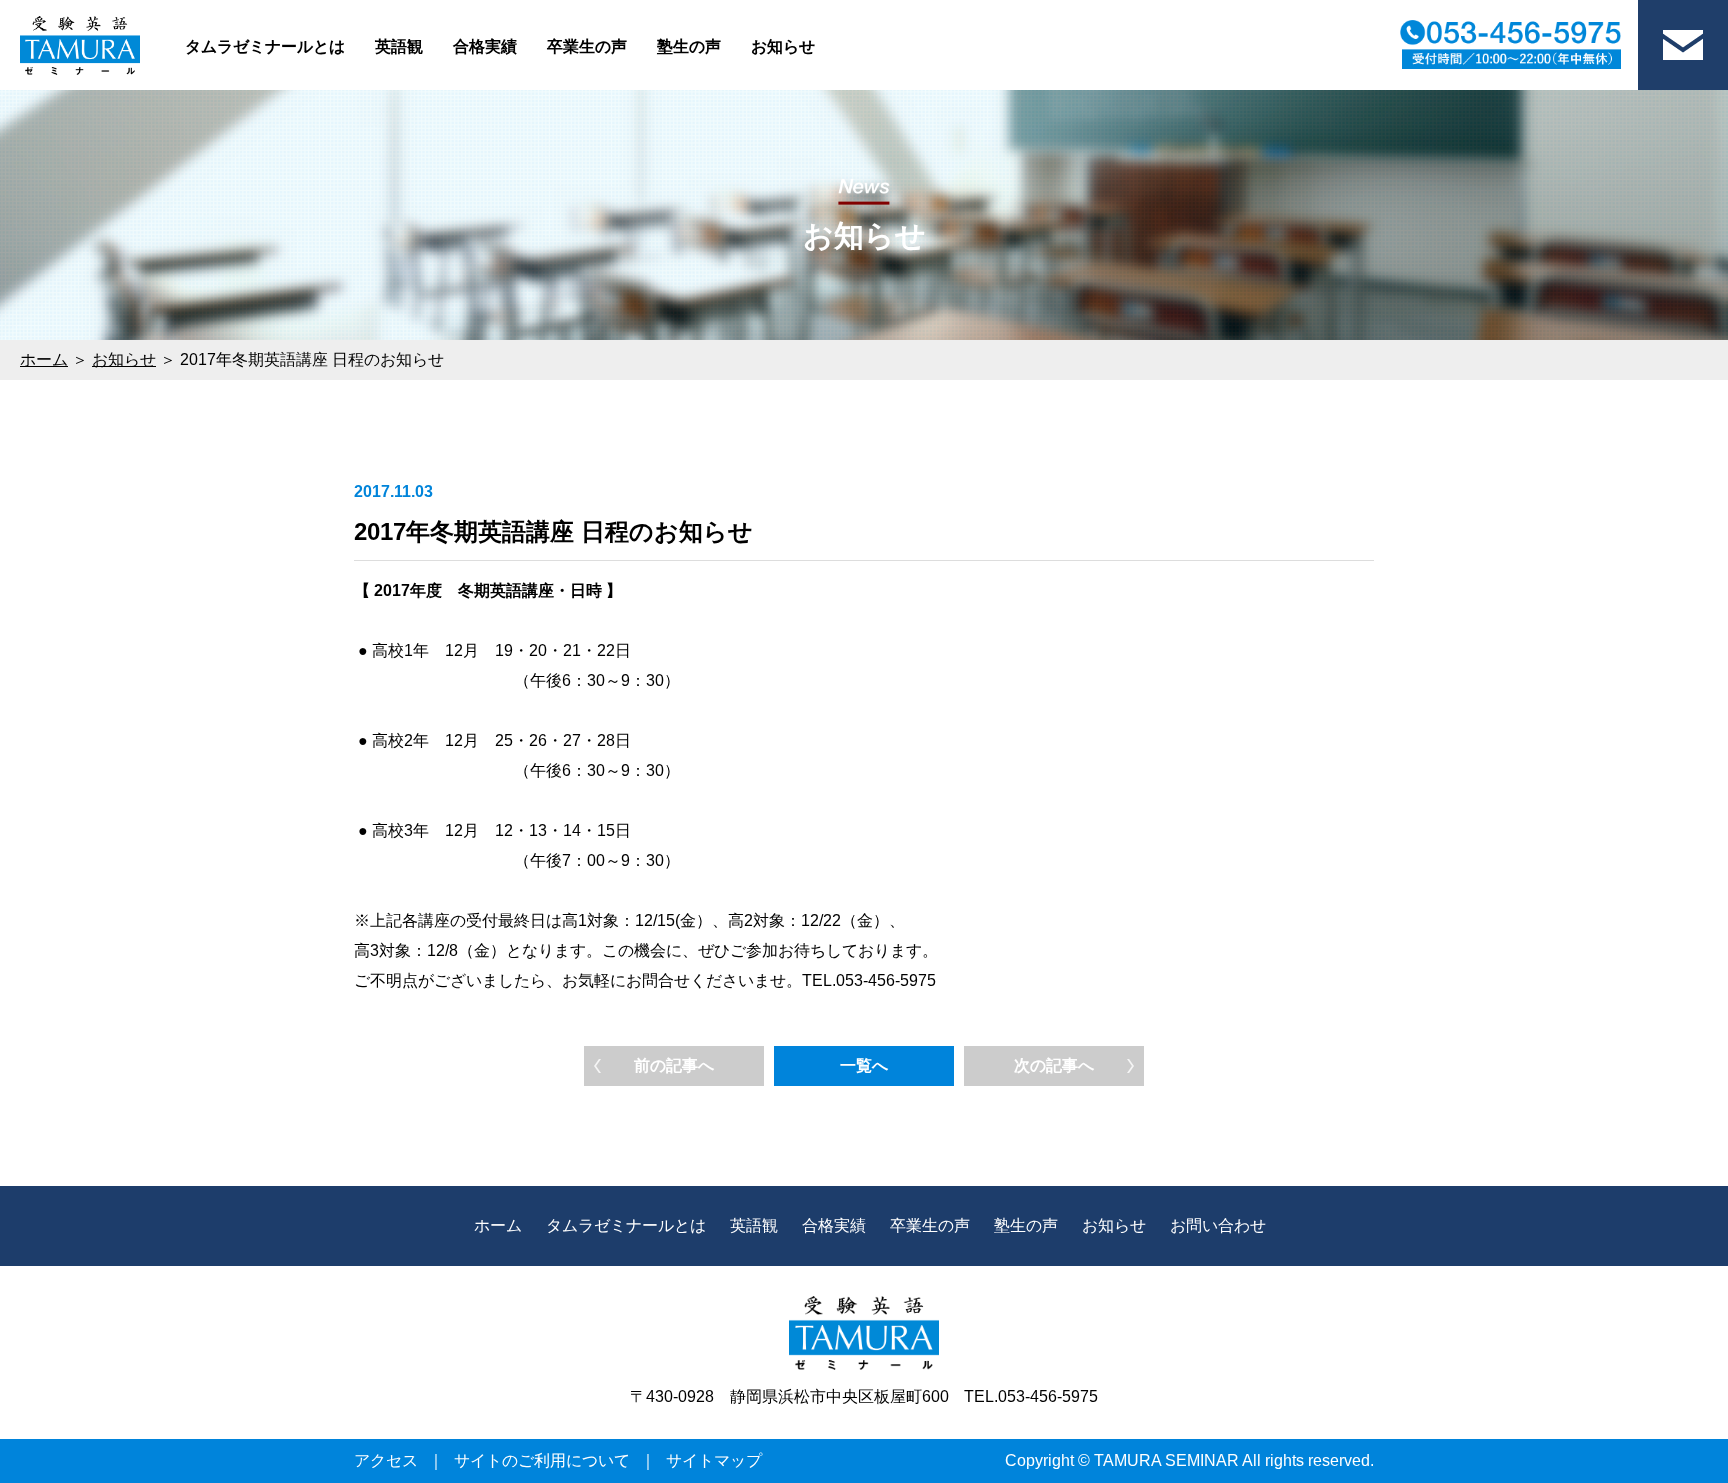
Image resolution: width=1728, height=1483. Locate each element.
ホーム (44, 359)
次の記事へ (1054, 1065)
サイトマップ (714, 1460)
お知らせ (783, 46)
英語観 (399, 46)
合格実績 (485, 46)
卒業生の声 (587, 46)
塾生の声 (689, 46)
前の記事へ (674, 1065)
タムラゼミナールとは (265, 46)
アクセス (386, 1460)
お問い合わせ (1218, 1225)
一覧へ (864, 1065)
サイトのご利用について (542, 1460)
